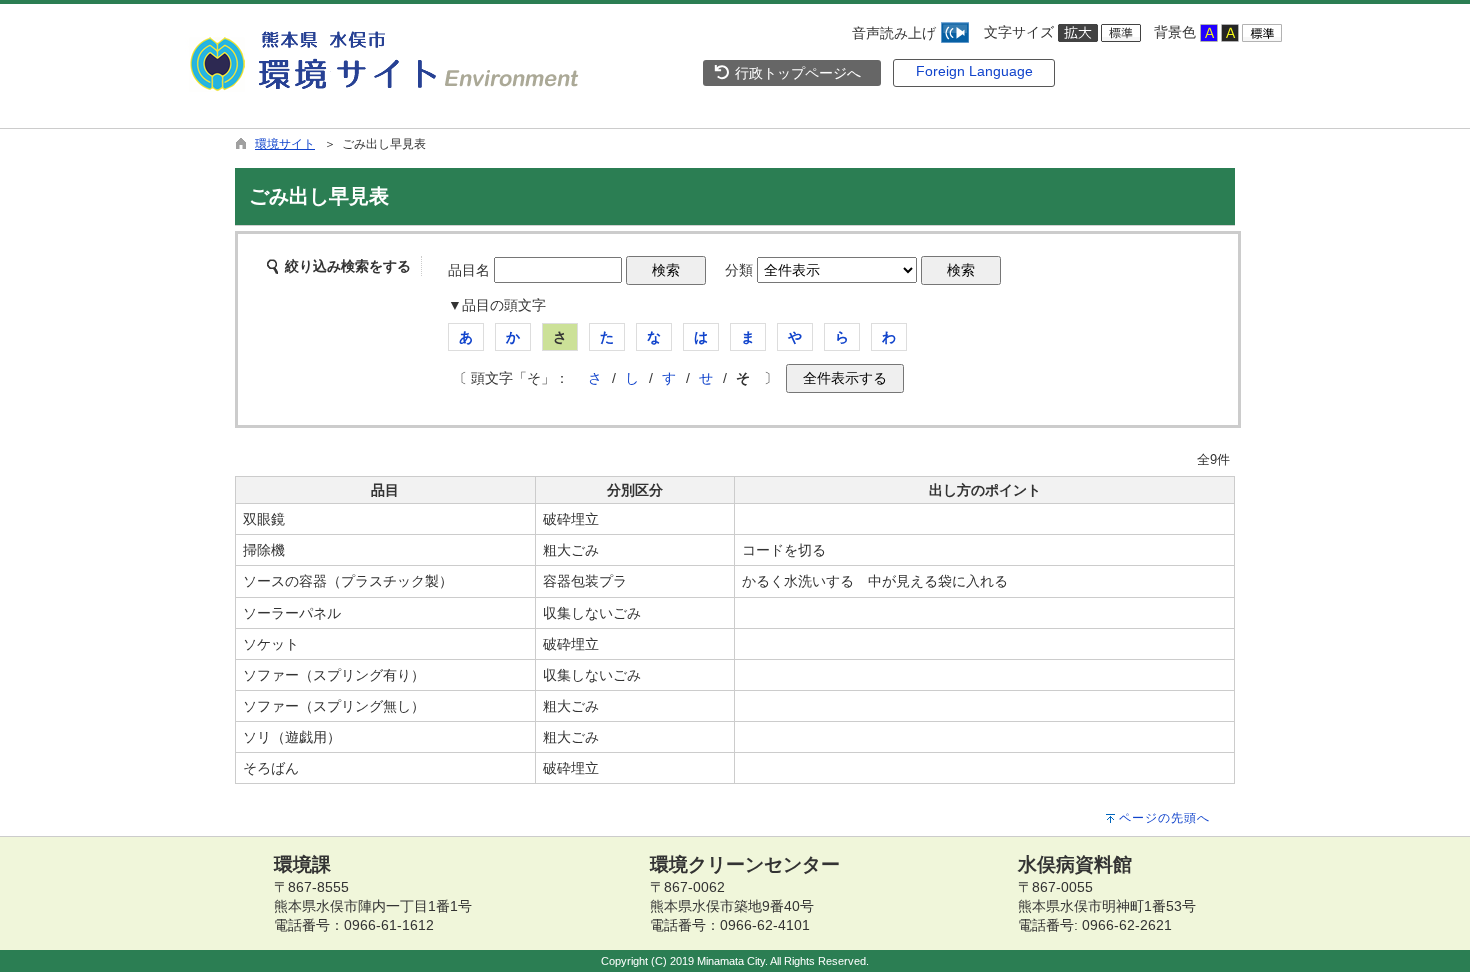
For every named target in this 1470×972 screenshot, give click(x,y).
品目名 (469, 270)
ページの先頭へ (1164, 818)
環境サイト (285, 144)
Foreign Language (974, 71)
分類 (739, 270)
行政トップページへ (796, 73)
